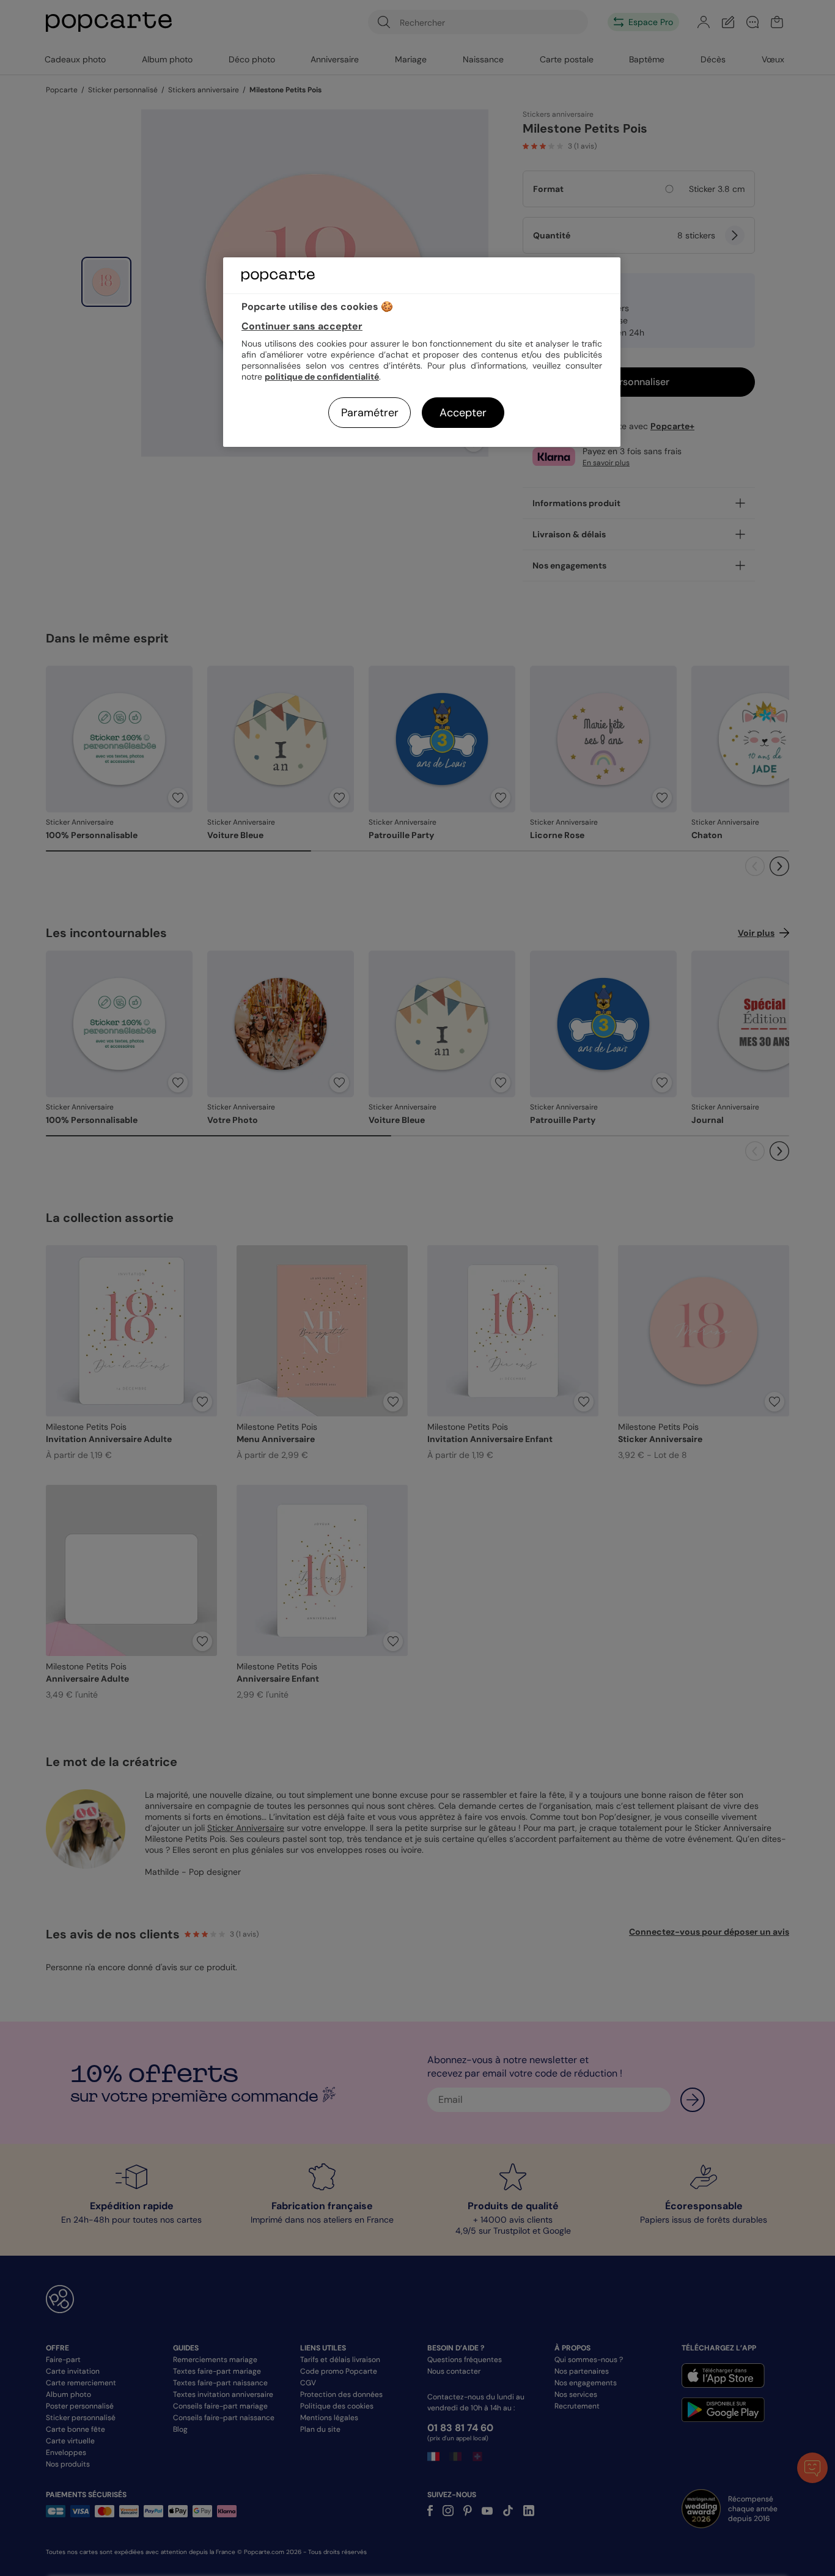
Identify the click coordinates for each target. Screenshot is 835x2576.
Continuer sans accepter (302, 326)
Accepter (463, 413)
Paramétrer (370, 413)
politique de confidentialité (322, 377)
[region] (422, 352)
